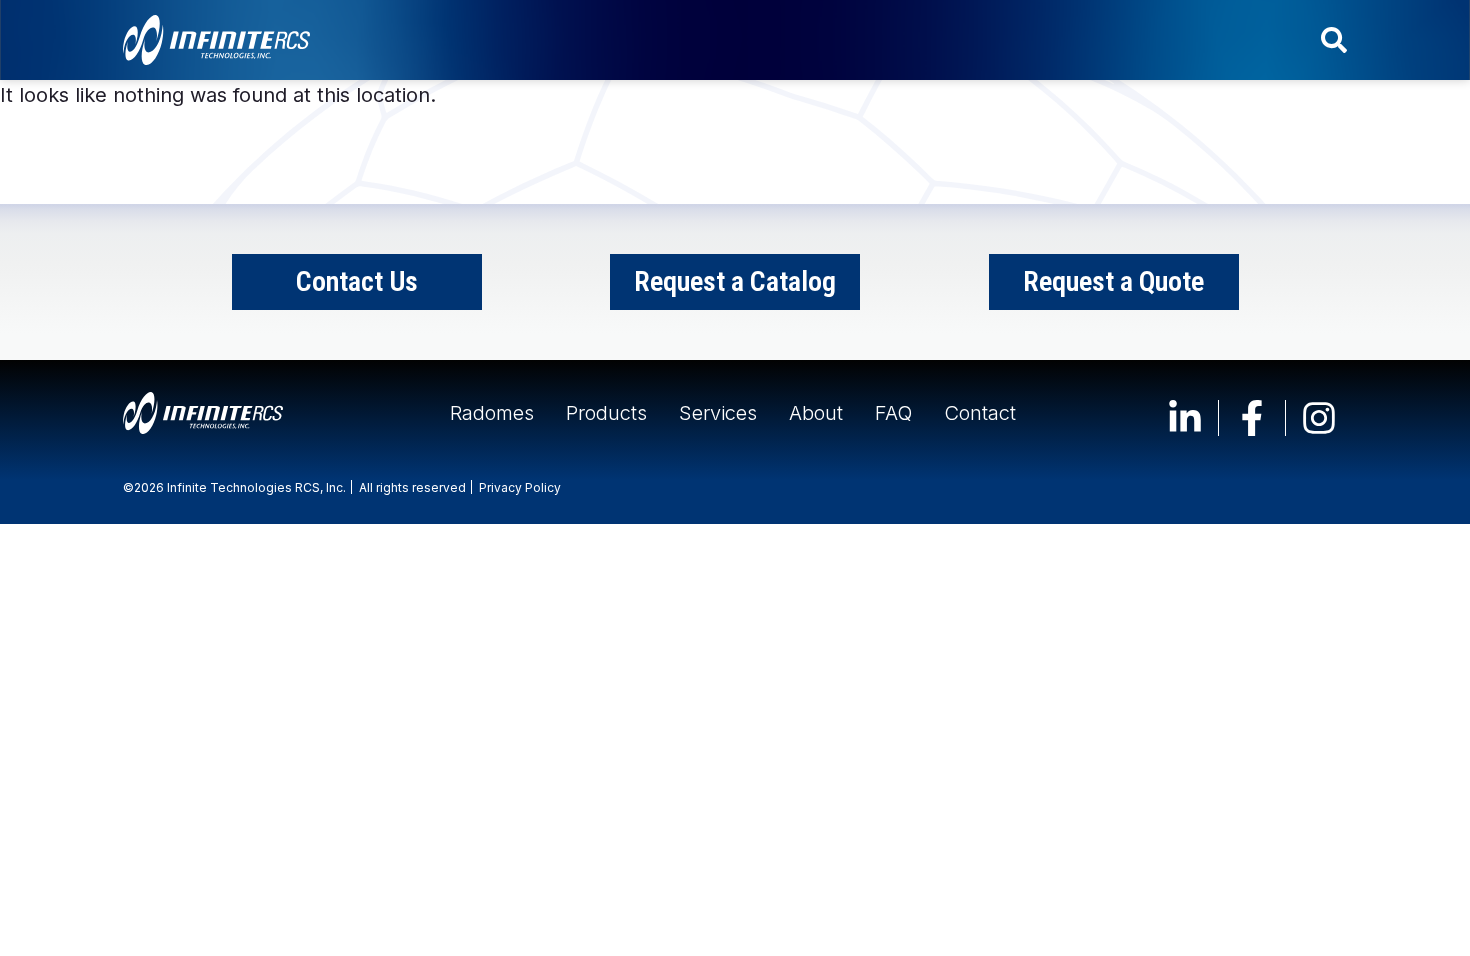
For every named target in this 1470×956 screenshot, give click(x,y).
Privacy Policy (520, 487)
